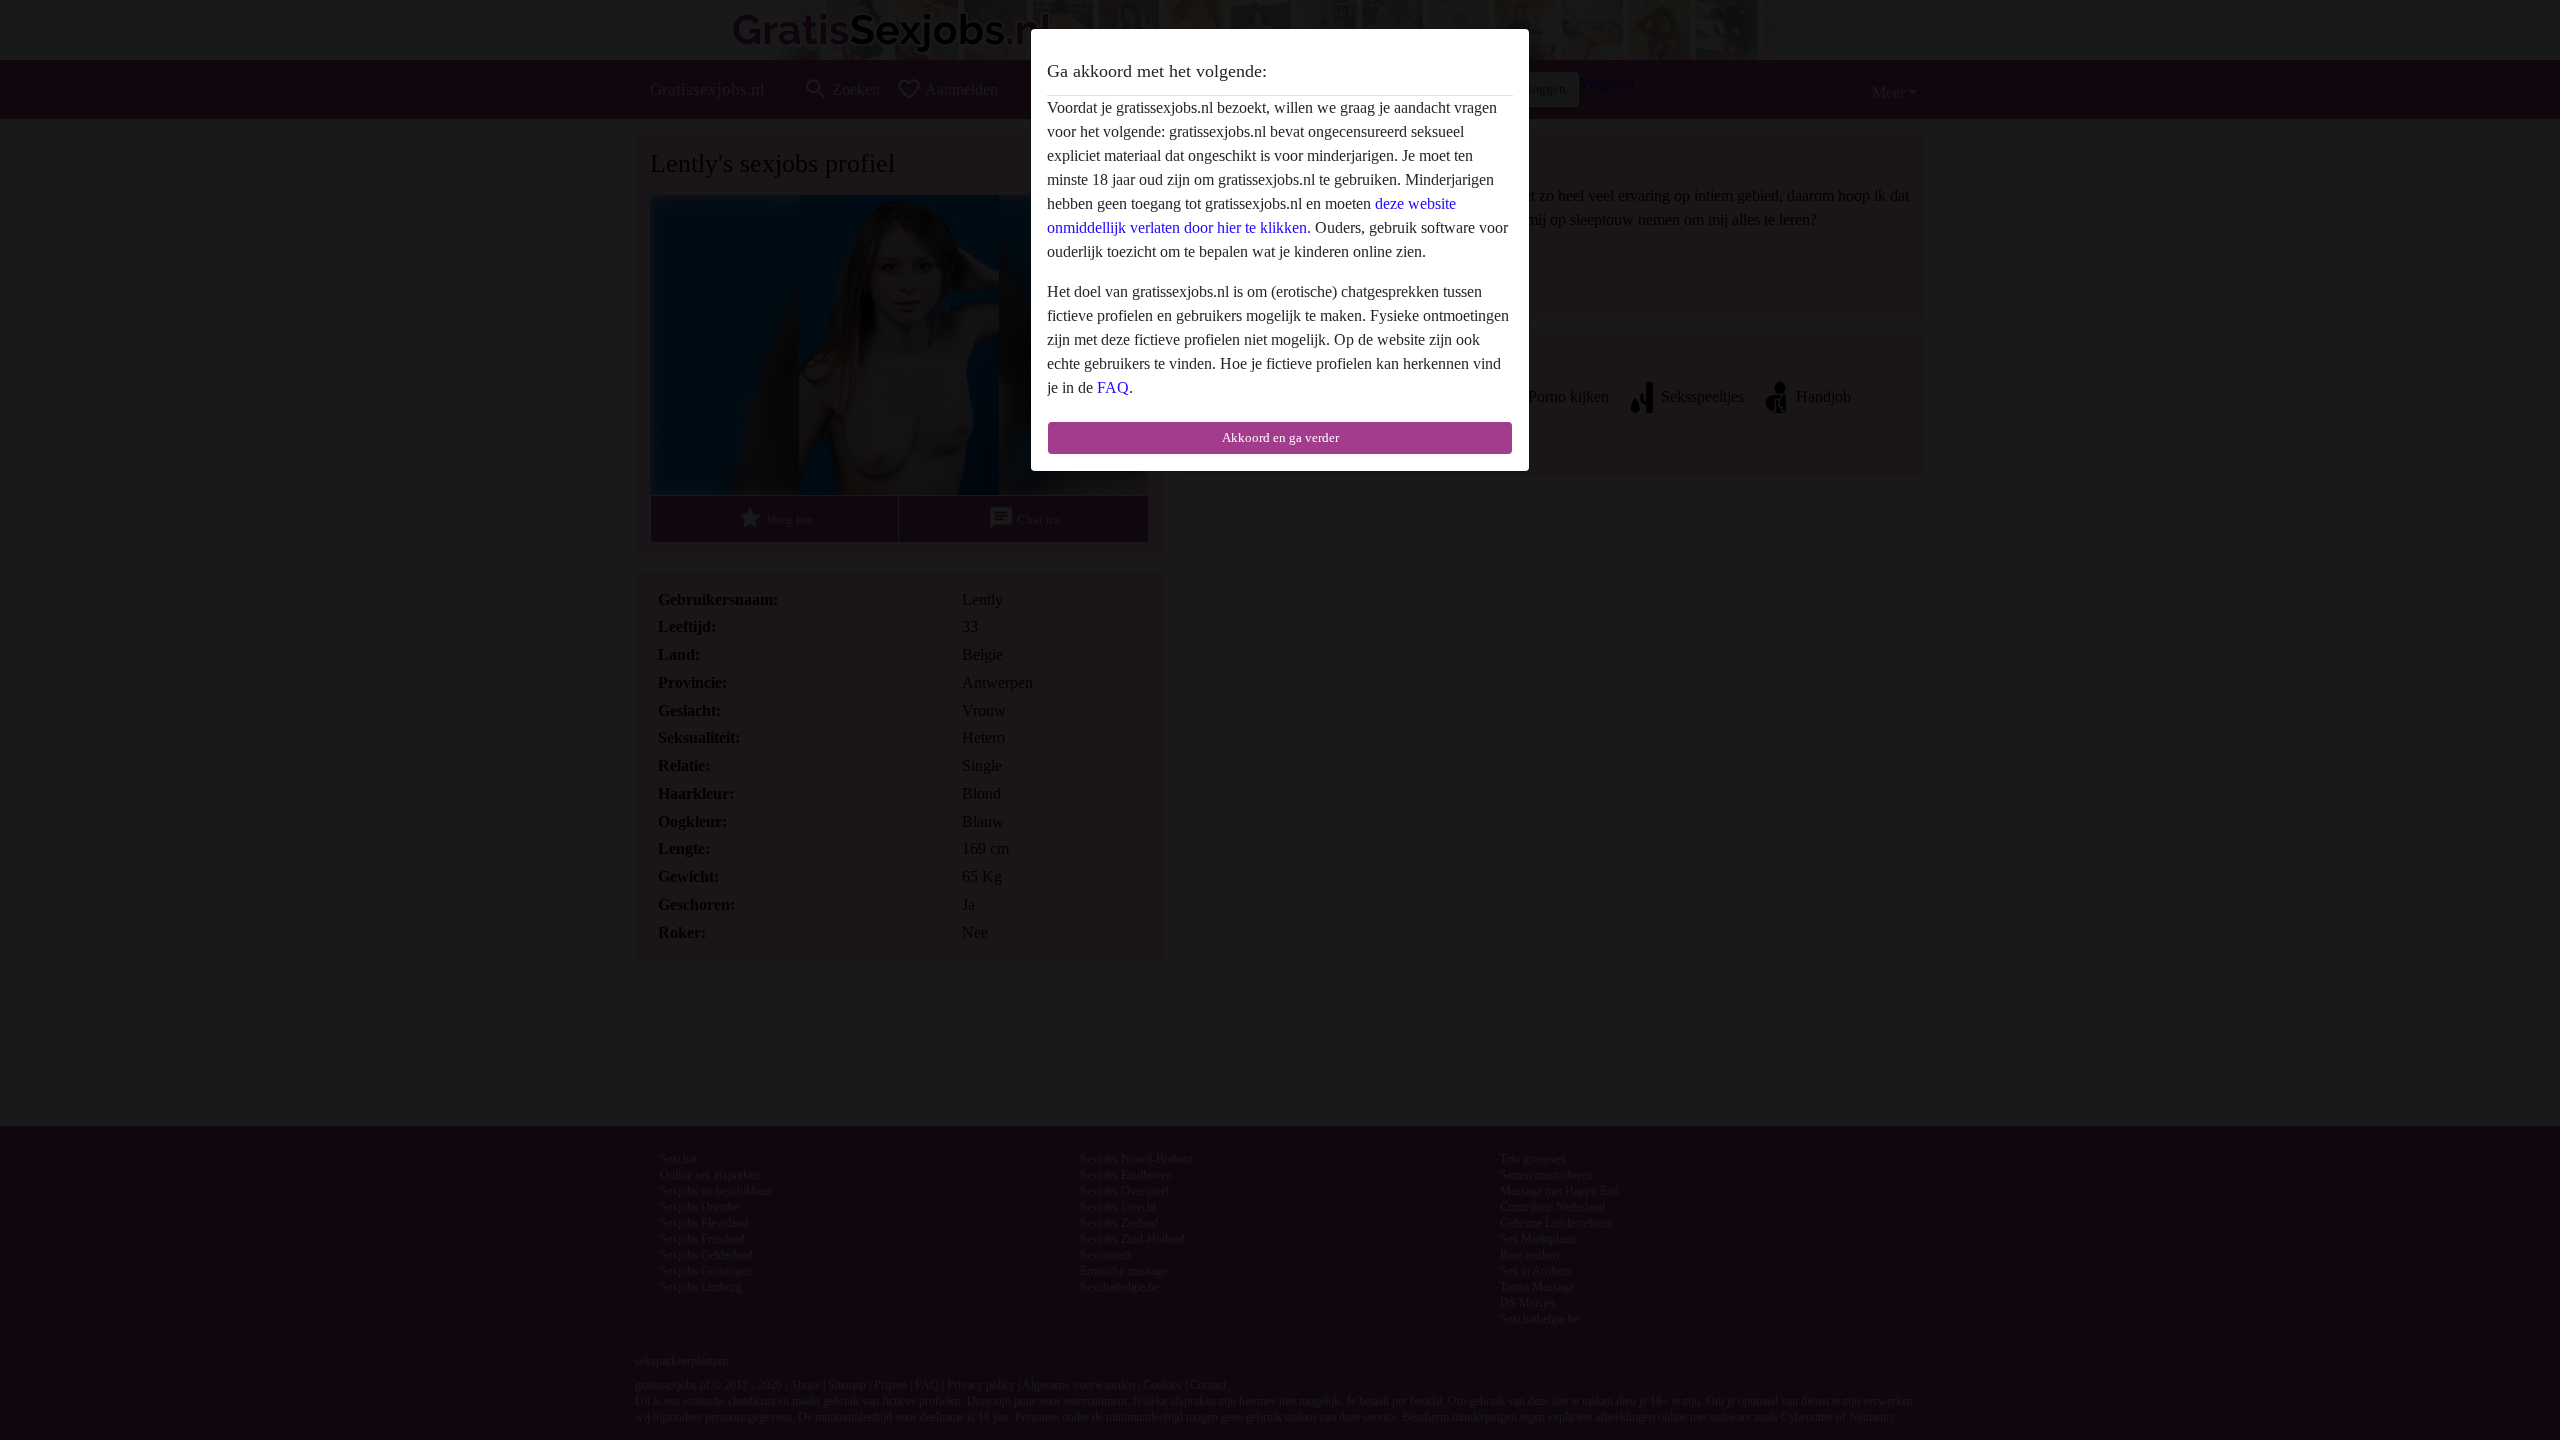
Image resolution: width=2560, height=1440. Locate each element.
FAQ (1113, 387)
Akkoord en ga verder (1280, 437)
